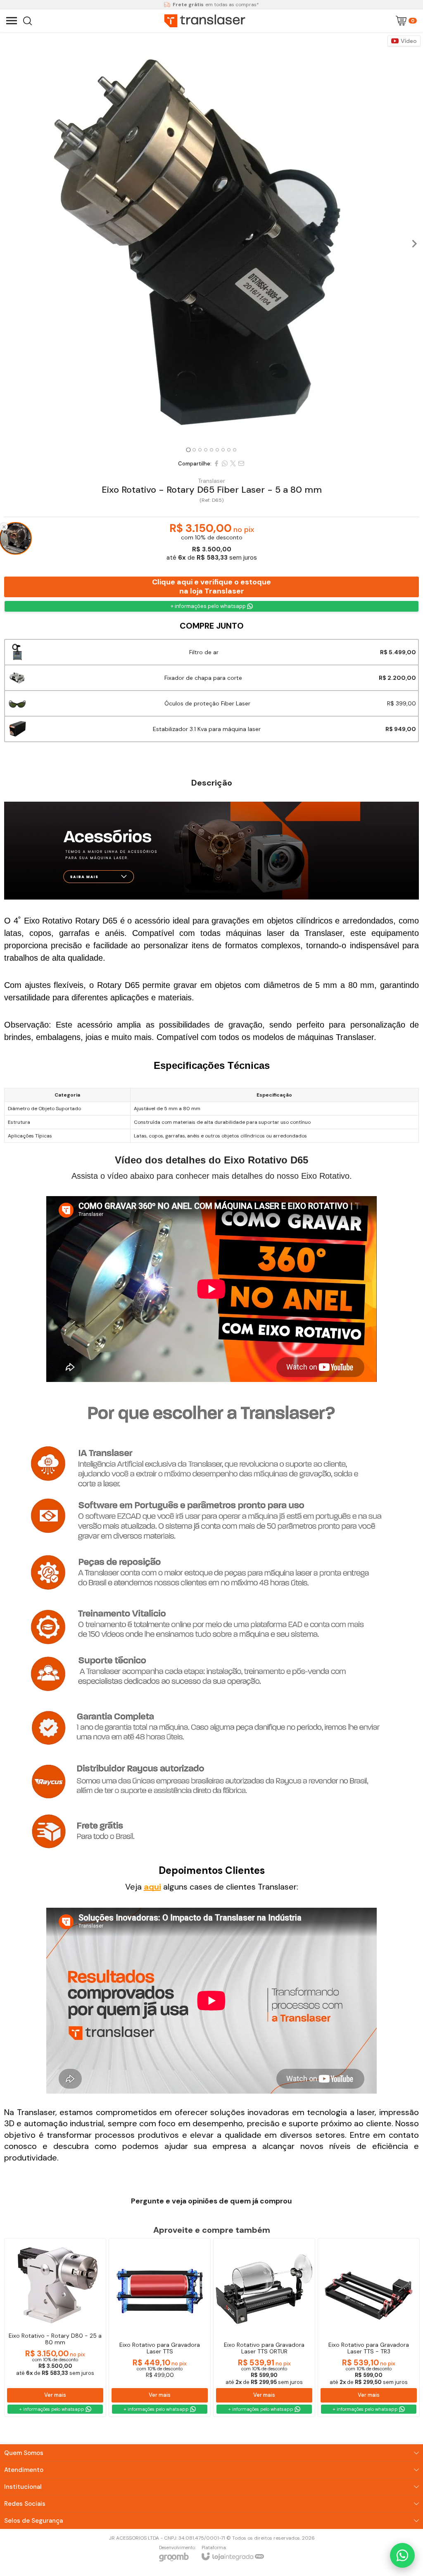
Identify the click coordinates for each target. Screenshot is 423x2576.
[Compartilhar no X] (233, 463)
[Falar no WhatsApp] (402, 2555)
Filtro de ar (204, 652)
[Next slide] (414, 244)
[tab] (188, 450)
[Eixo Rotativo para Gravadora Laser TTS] (160, 2328)
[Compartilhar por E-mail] (241, 463)
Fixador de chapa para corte (203, 678)
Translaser (211, 481)
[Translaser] (205, 21)
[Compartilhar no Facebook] (216, 463)
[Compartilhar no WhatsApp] (225, 463)
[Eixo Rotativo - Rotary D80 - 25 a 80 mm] (55, 2328)
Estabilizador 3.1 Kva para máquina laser (207, 729)
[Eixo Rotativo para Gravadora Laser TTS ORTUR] (264, 2328)
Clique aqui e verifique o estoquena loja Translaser (211, 586)
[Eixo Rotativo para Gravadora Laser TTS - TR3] (369, 2328)
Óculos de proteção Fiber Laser (207, 703)
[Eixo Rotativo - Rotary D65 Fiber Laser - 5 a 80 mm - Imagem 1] (211, 239)
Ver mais (55, 2395)
